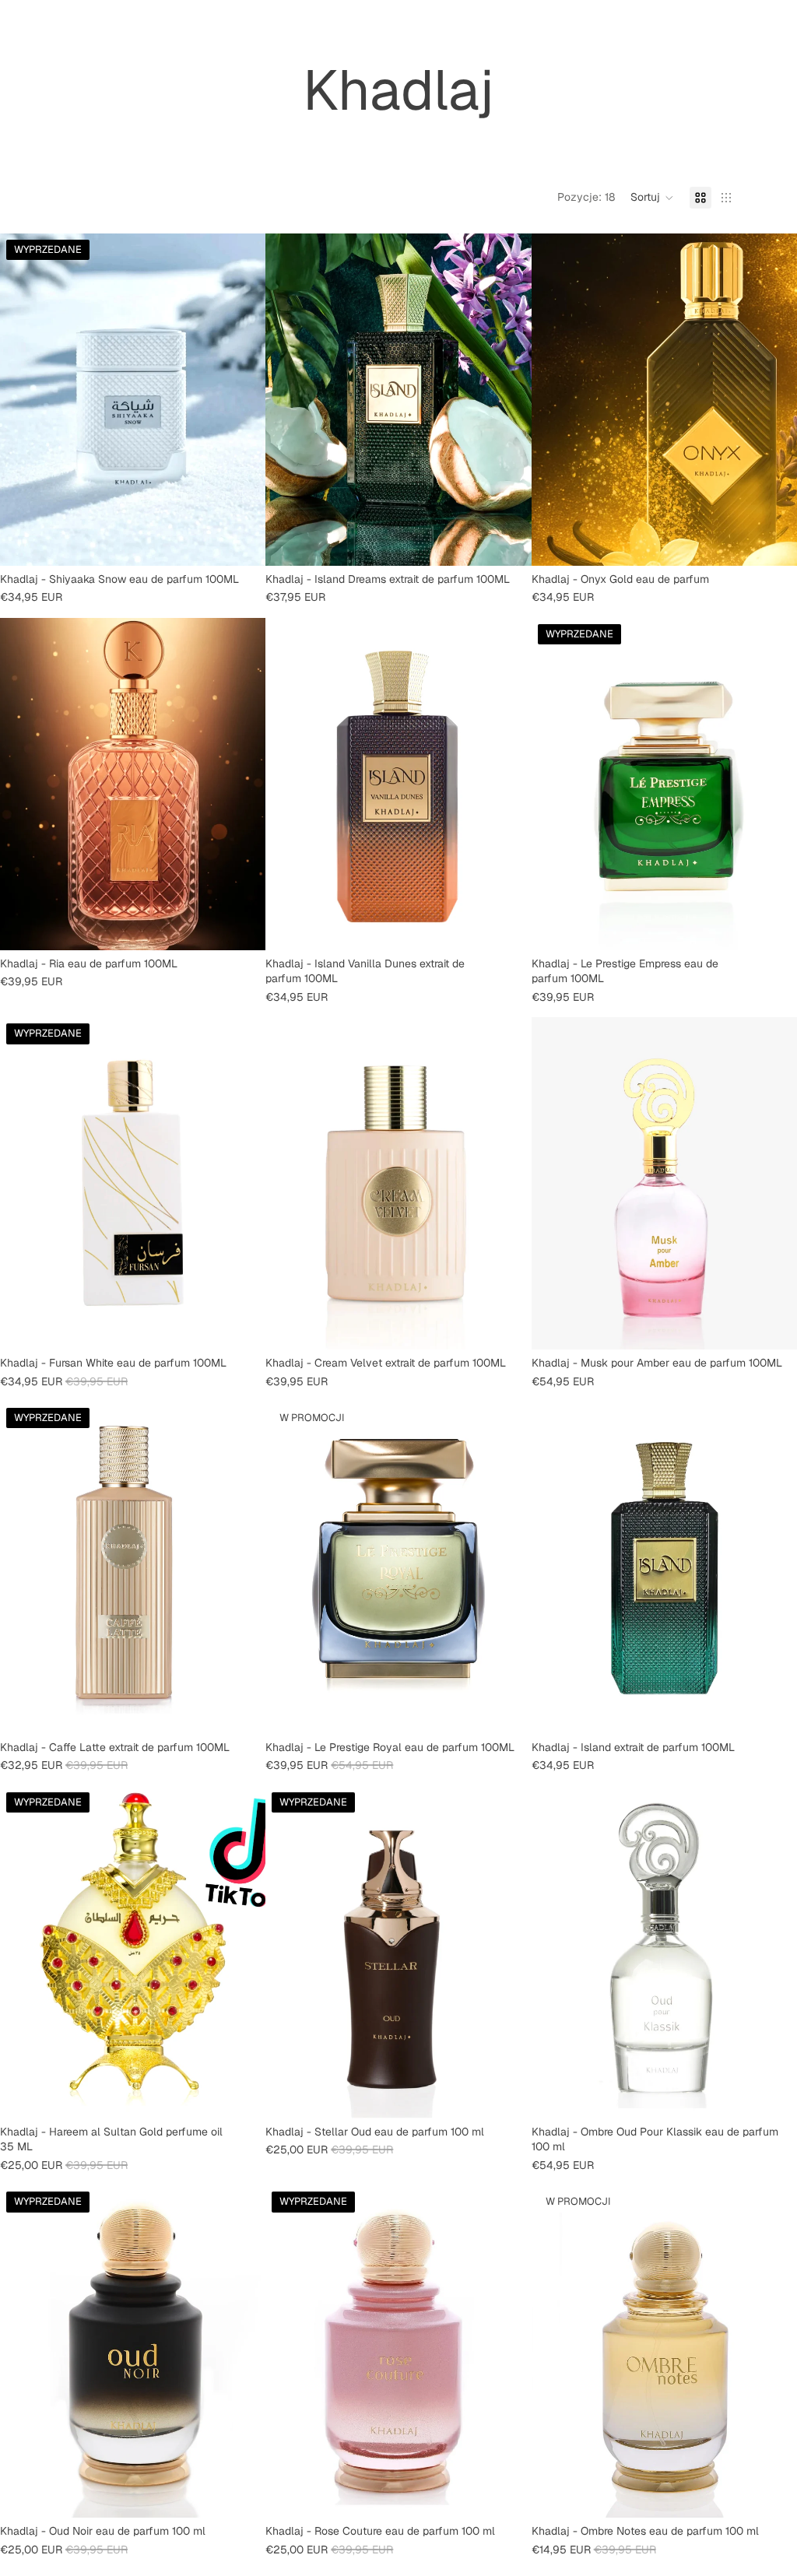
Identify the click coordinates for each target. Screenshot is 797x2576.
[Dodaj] (507, 542)
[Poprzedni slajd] (23, 399)
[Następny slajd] (242, 399)
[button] (652, 198)
